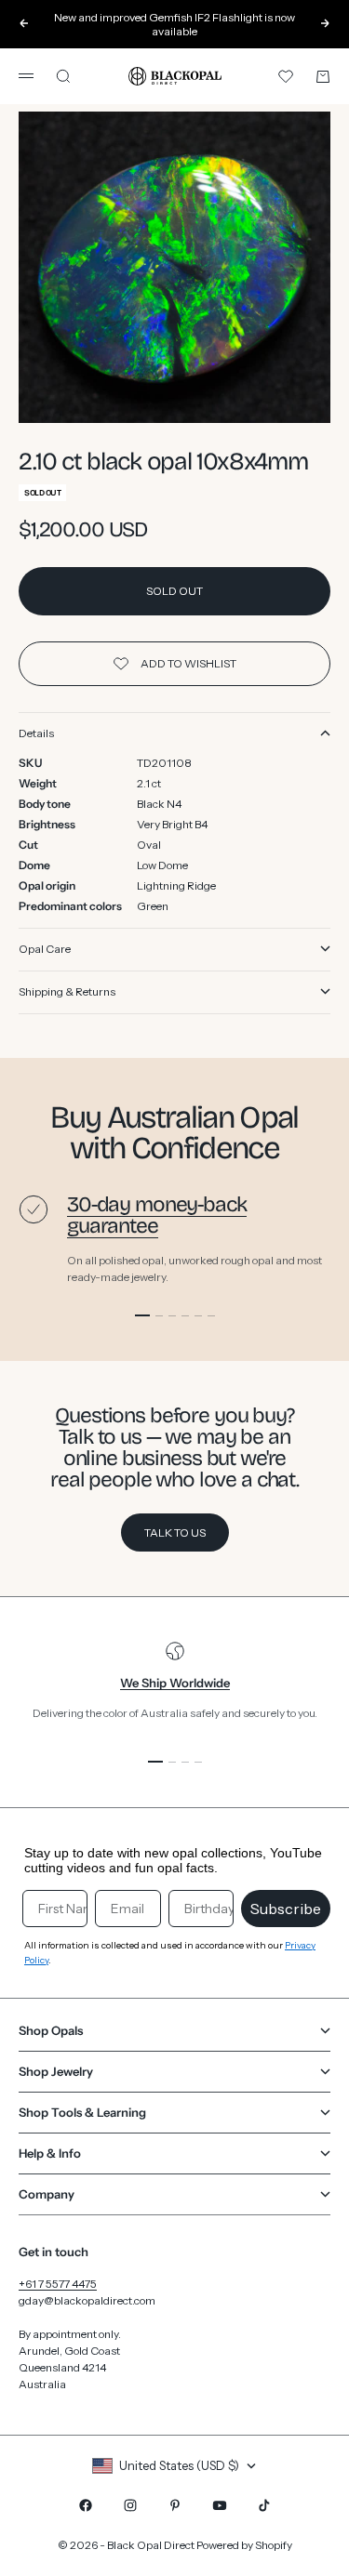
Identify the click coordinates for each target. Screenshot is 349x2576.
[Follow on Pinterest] (175, 2505)
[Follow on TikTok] (264, 2505)
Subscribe (286, 1909)
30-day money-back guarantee (157, 1215)
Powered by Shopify (244, 2545)
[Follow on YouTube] (220, 2505)
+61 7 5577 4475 (58, 2284)
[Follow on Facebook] (86, 2505)
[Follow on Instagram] (130, 2505)
